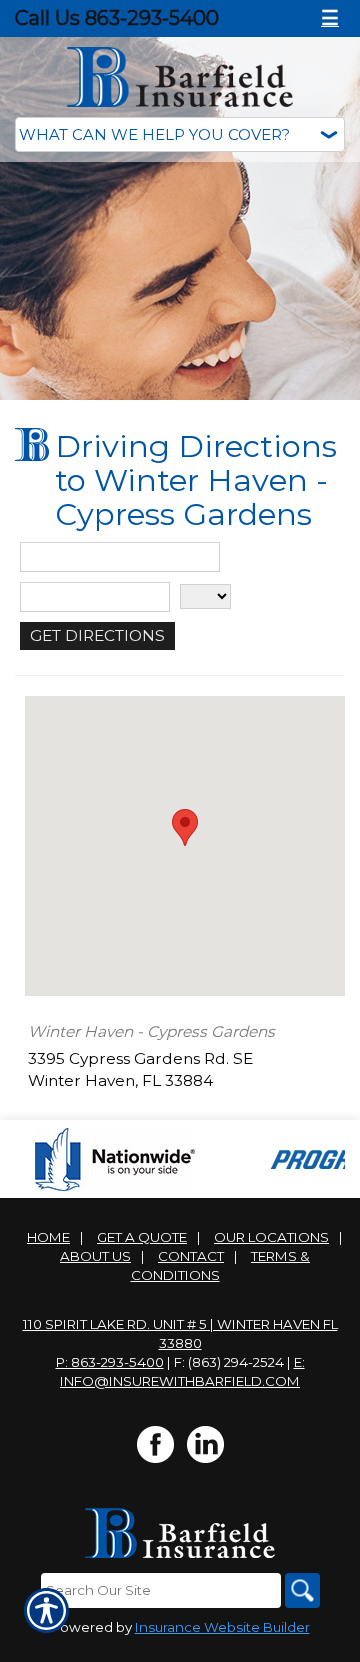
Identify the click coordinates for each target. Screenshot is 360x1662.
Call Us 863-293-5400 (117, 18)
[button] (185, 827)
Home (48, 1237)
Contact (191, 1256)
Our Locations (271, 1237)
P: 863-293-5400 (110, 1362)
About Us (95, 1256)
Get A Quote (142, 1237)
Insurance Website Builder (222, 1627)
